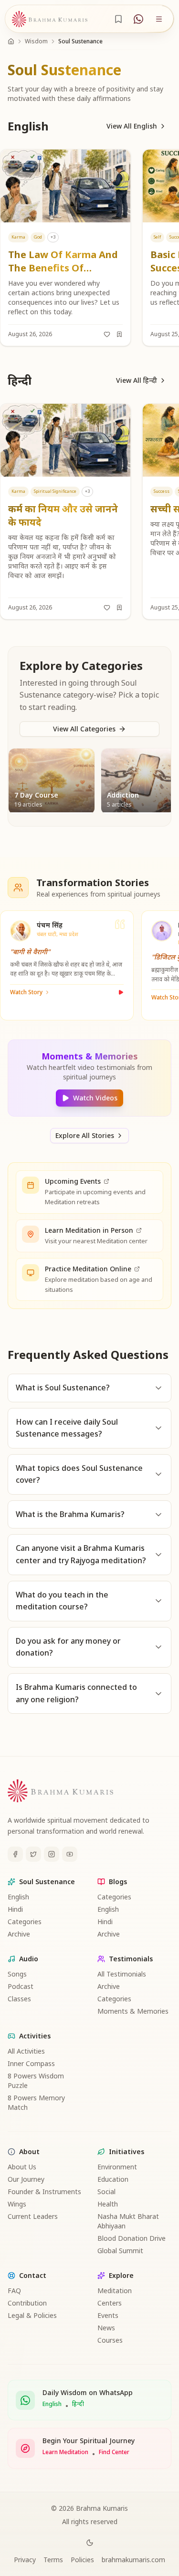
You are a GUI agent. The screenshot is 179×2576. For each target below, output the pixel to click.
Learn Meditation (65, 2452)
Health (108, 2204)
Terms (53, 2560)
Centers (110, 2303)
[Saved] (118, 19)
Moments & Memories (133, 2011)
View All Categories (84, 729)
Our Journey (26, 2179)
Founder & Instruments (44, 2192)
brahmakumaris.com (133, 2560)
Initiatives (126, 2152)
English (18, 1897)
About (29, 2152)
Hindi (15, 1909)
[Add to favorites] (107, 334)
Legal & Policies (32, 2315)
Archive (19, 1934)
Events (108, 2315)
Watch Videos (95, 1098)
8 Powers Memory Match (36, 2102)
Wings (17, 2204)
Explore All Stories (85, 1135)
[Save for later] (119, 334)
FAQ (14, 2291)
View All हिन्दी (137, 380)
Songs (17, 1974)
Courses (110, 2340)
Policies (82, 2560)
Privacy (25, 2560)
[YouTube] (70, 1854)
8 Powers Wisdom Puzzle (36, 2081)
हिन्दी (78, 2404)
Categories (25, 1922)
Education (113, 2179)
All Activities (26, 2051)
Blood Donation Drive (132, 2238)
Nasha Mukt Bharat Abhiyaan (128, 2221)
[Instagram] (52, 1854)
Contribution (27, 2303)
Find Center (114, 2452)
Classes (19, 1999)
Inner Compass (31, 2063)
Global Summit (120, 2251)
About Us (22, 2167)
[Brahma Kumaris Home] (50, 19)
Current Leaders (33, 2216)
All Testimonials (122, 1974)
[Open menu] (159, 19)
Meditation (115, 2291)
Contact (33, 2275)
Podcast (21, 1986)
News (106, 2328)
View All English (132, 126)
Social (106, 2192)
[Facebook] (15, 1854)
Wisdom (36, 41)
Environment (117, 2167)
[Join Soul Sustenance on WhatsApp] (138, 19)
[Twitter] (33, 1854)
